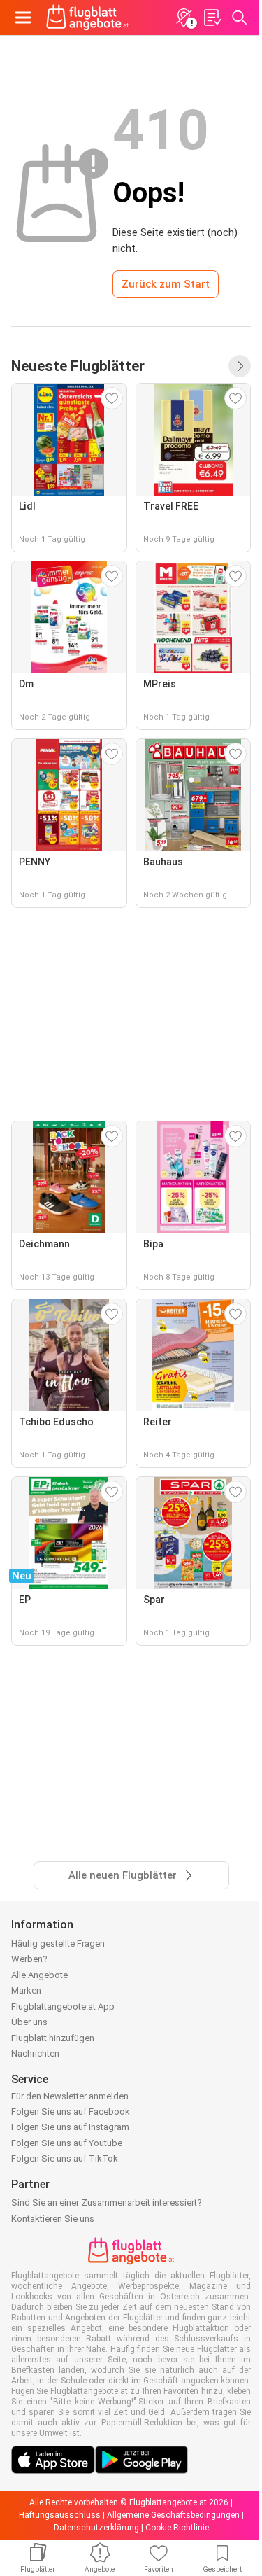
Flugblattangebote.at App (63, 2007)
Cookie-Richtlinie (177, 2528)
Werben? (29, 1959)
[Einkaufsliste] (212, 17)
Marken (26, 1990)
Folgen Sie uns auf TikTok (65, 2158)
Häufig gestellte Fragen (58, 1944)
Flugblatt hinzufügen (53, 2038)
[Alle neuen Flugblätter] (240, 366)
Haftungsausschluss (60, 2515)
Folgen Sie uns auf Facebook (71, 2112)
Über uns (29, 2022)
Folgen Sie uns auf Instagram (70, 2127)
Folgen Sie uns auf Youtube (67, 2143)
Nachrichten (35, 2053)
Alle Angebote (39, 1975)
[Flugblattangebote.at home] (87, 17)
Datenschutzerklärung (96, 2528)
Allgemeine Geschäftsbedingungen (173, 2515)
